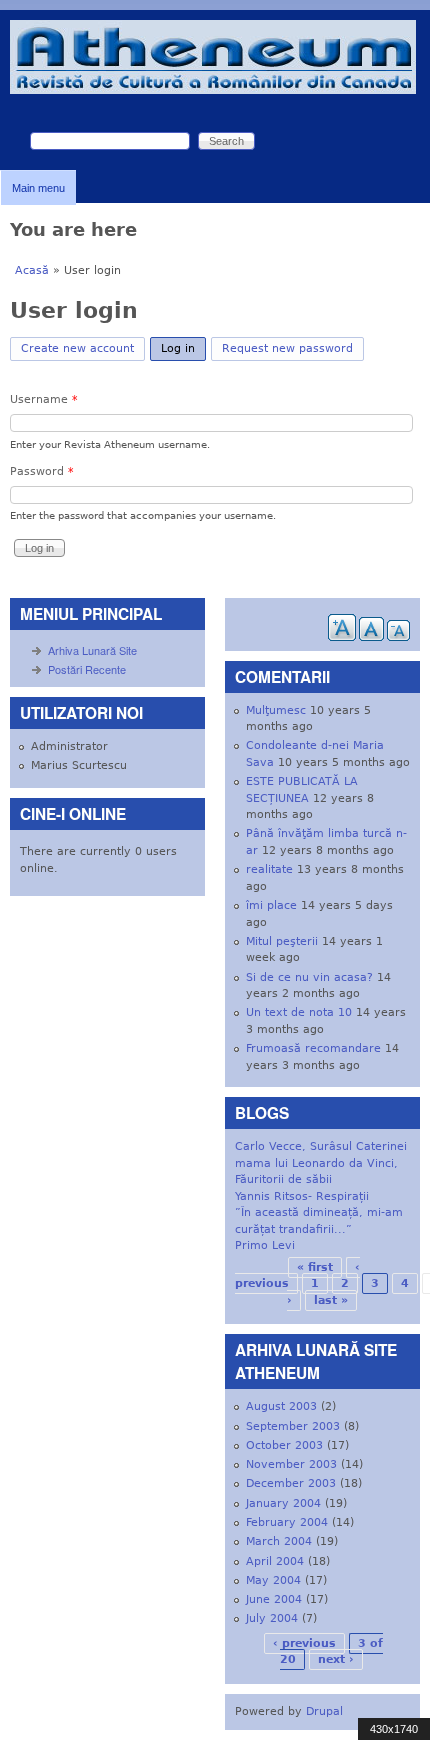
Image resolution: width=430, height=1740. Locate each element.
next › (336, 1659)
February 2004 (287, 1522)
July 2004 (272, 1618)
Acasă (32, 270)
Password (42, 471)
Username (44, 399)
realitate (269, 869)
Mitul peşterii (282, 941)
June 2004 (274, 1599)
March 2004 (279, 1541)
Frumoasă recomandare (313, 1048)
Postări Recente (87, 669)
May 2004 (273, 1580)
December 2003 (291, 1483)
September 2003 (293, 1426)
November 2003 (291, 1464)
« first (315, 1267)
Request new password (287, 348)
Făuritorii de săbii (283, 1179)
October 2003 (284, 1445)
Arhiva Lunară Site (92, 650)
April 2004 (275, 1561)
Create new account (77, 348)
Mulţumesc (276, 710)
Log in (183, 348)
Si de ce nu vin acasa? (309, 977)
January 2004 (283, 1503)
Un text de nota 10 (299, 1012)
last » (331, 1300)
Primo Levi (265, 1245)
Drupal (324, 1711)
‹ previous (304, 1643)
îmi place (271, 905)
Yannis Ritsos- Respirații (302, 1196)
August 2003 (281, 1406)
